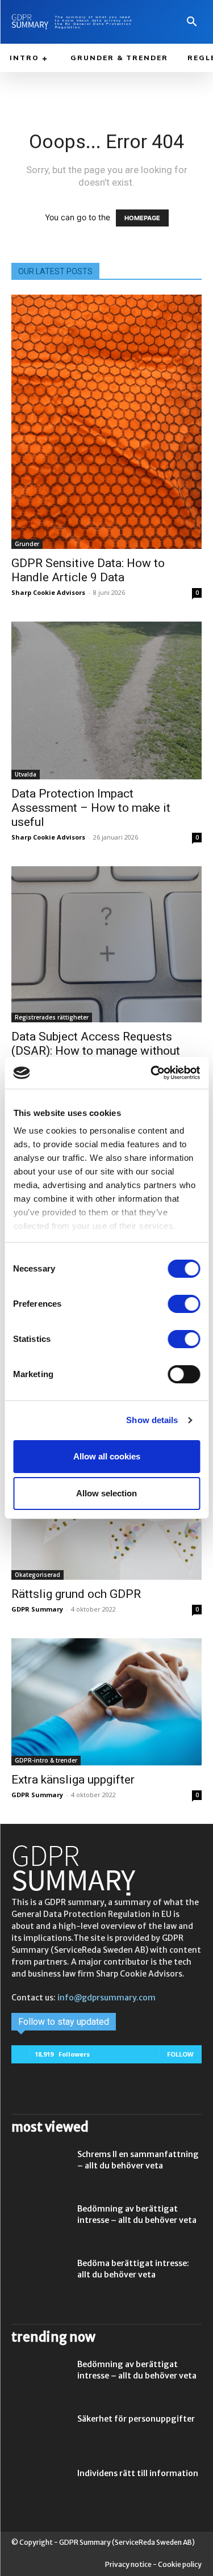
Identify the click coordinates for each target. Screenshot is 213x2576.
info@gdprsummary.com (106, 1998)
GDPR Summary (37, 1609)
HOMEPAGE (142, 218)
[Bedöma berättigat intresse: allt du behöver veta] (40, 2277)
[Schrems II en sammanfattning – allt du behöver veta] (40, 2168)
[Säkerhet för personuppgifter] (40, 2433)
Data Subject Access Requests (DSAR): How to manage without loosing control (96, 1051)
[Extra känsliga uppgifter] (106, 1702)
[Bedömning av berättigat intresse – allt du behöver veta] (40, 2223)
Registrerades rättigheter (52, 1017)
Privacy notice (128, 2564)
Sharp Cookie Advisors (48, 592)
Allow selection (106, 1493)
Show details (152, 1420)
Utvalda (26, 774)
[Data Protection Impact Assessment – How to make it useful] (106, 700)
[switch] (184, 1304)
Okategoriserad (37, 1575)
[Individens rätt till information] (40, 2487)
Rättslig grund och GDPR (76, 1594)
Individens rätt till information (138, 2473)
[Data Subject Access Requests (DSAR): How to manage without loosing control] (106, 944)
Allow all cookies (107, 1456)
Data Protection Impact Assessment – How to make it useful (91, 808)
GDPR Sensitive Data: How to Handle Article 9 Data (88, 570)
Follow (180, 2054)
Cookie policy (180, 2564)
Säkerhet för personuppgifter (136, 2419)
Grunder (27, 544)
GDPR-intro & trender (46, 1760)
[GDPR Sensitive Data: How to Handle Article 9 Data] (106, 422)
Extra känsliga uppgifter (73, 1780)
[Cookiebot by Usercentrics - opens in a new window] (152, 1073)
